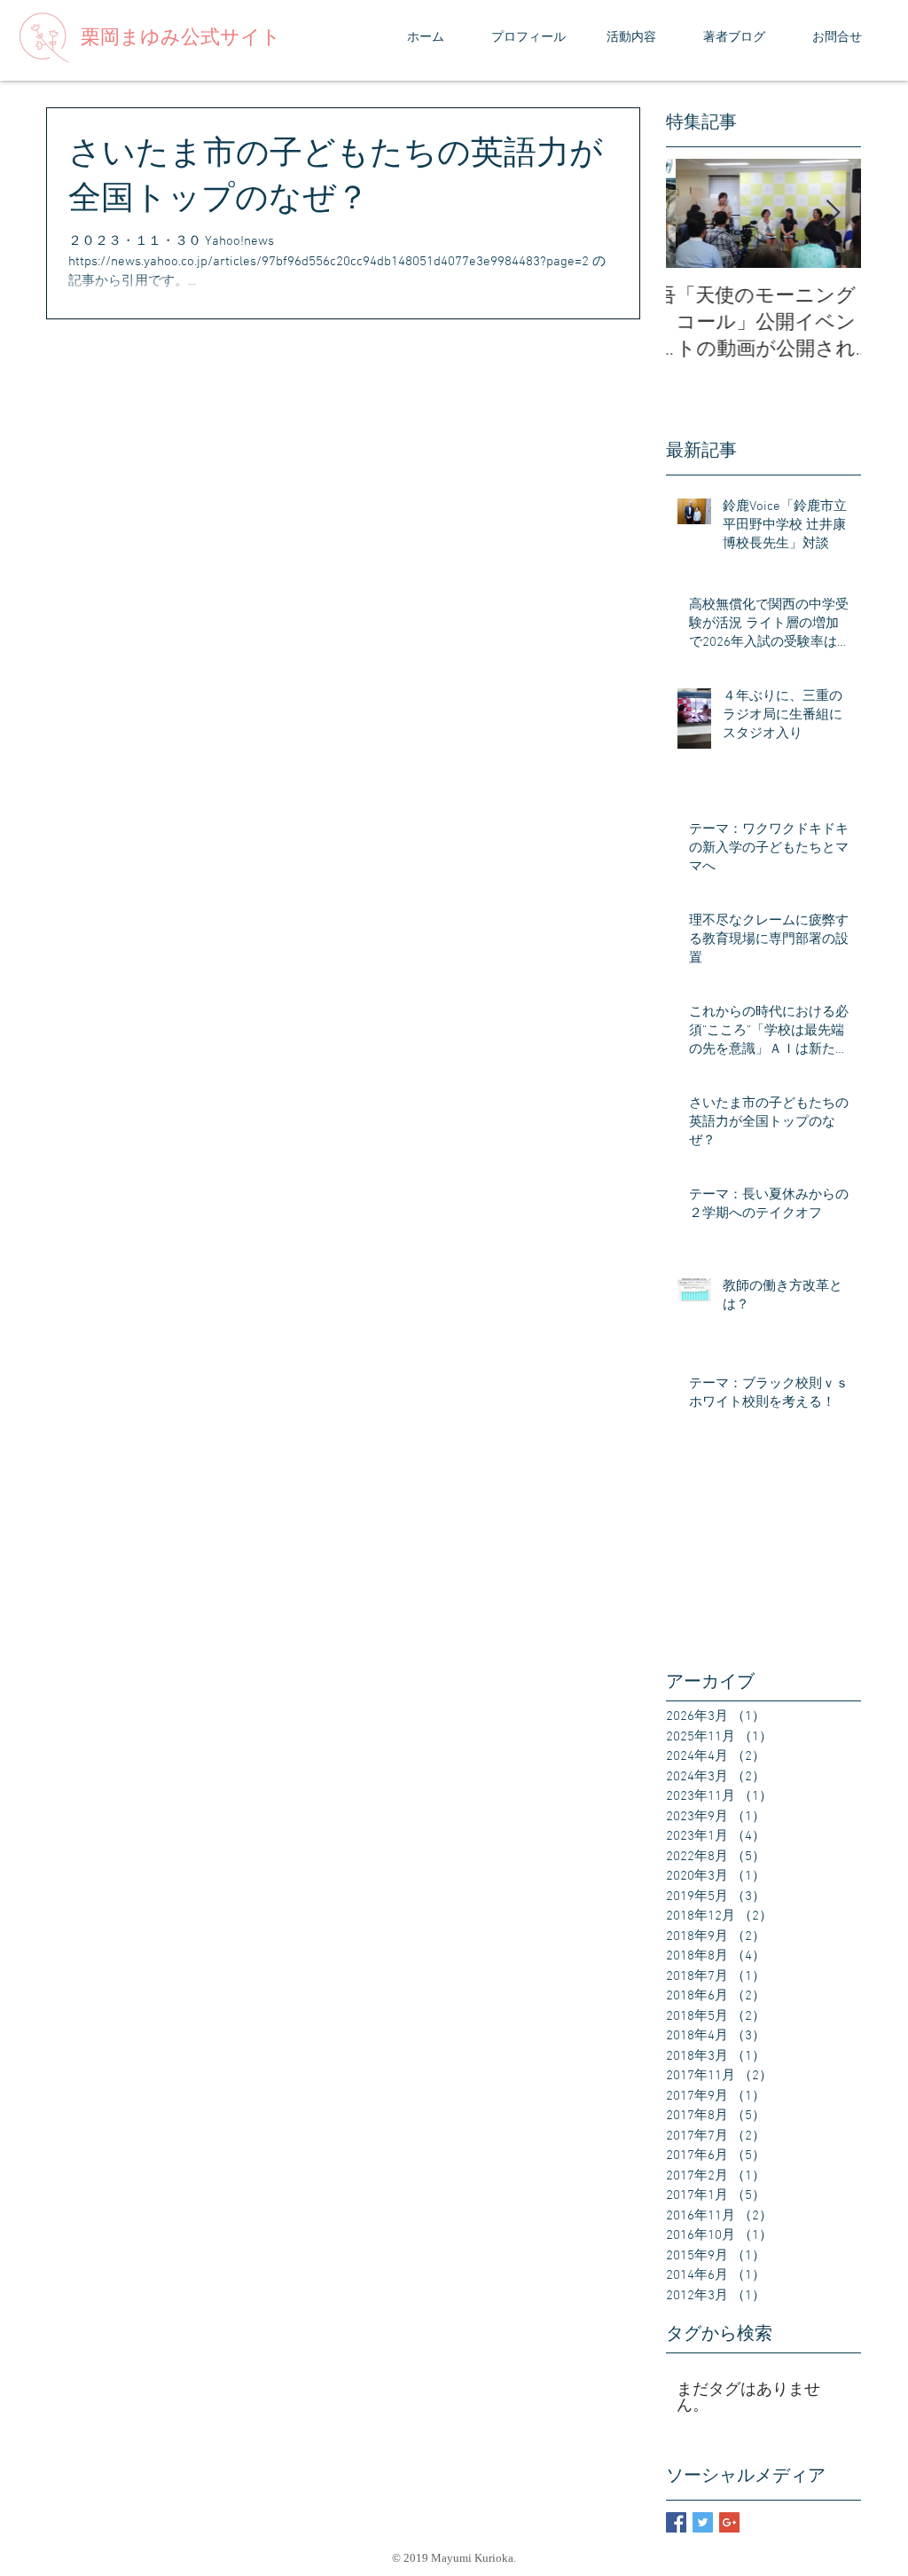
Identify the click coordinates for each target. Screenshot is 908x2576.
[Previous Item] (694, 213)
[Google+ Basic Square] (729, 2522)
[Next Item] (833, 213)
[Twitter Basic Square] (703, 2522)
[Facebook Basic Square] (676, 2522)
